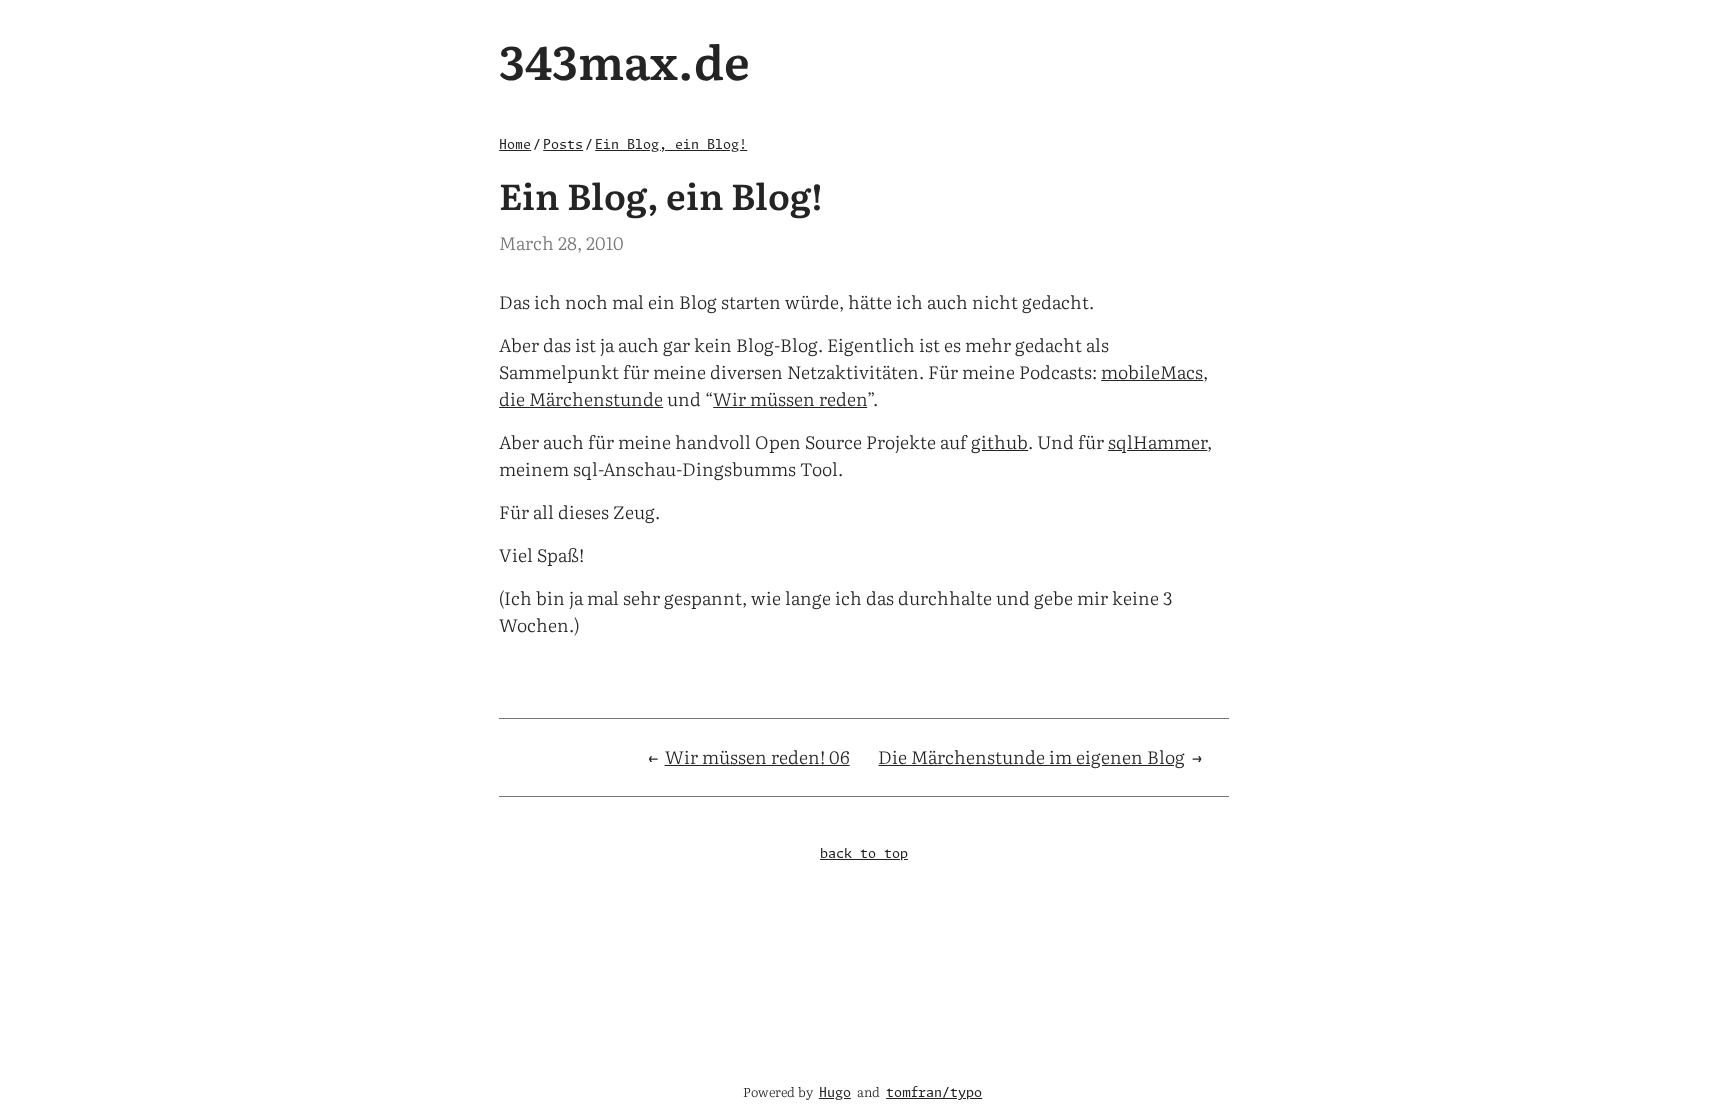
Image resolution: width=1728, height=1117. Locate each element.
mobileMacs (1152, 371)
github (999, 441)
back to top (864, 854)
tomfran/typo (934, 1093)
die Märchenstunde (581, 398)
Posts (563, 145)
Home (515, 145)
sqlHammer (1157, 441)
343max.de (624, 59)
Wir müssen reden (790, 398)
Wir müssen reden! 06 (757, 756)
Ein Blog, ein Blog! (671, 145)
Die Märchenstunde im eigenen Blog (1031, 756)
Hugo (835, 1093)
